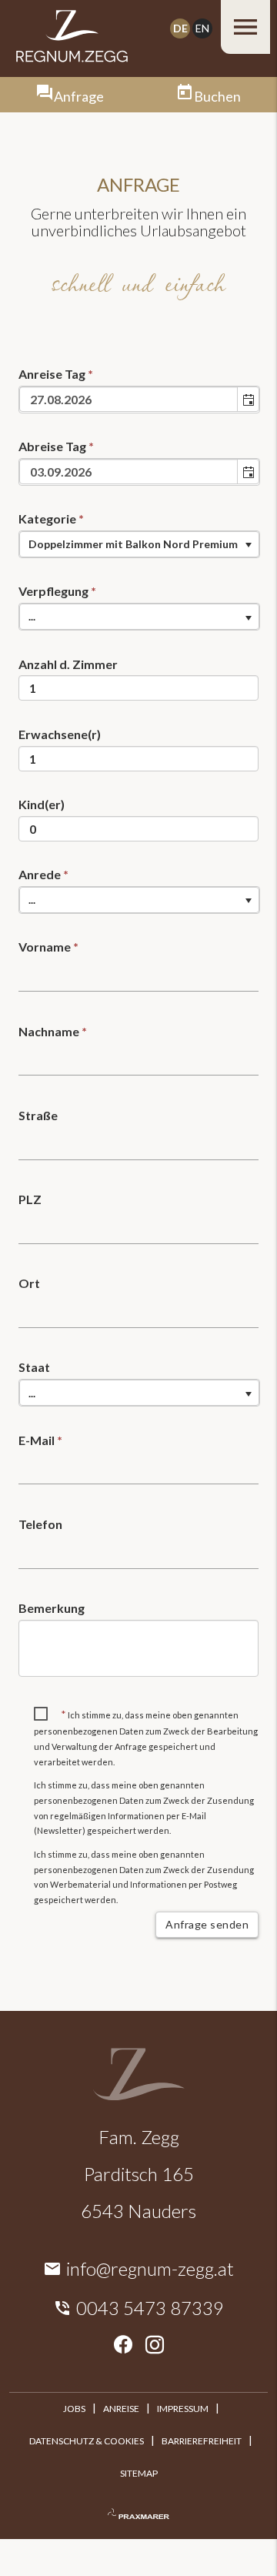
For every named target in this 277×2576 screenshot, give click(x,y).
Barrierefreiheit (202, 2441)
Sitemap (139, 2473)
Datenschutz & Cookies (87, 2441)
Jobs (74, 2409)
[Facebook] (123, 2345)
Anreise (121, 2409)
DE (180, 28)
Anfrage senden (207, 1924)
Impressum (183, 2409)
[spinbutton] (138, 688)
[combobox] (129, 399)
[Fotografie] (138, 2514)
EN (202, 28)
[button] (248, 399)
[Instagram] (155, 2345)
